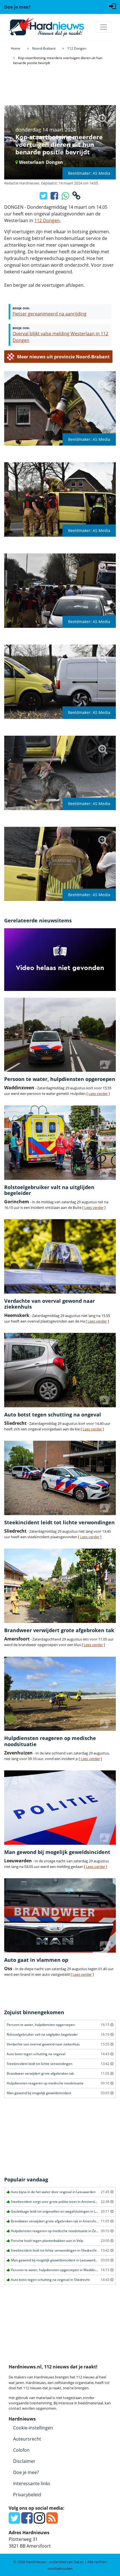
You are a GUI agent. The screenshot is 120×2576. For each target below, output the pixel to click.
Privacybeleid (27, 2495)
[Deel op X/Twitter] (44, 197)
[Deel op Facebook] (55, 197)
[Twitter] (14, 2521)
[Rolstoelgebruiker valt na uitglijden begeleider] (60, 1143)
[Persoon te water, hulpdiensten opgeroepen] (60, 1035)
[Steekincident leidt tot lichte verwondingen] (60, 1478)
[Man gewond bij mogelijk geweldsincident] (60, 1808)
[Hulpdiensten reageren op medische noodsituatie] (60, 1694)
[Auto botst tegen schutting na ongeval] (60, 1370)
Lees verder (98, 1093)
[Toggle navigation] (104, 27)
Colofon (21, 2450)
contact (15, 2408)
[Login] (112, 6)
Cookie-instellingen (33, 2428)
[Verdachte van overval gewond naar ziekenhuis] (60, 1256)
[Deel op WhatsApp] (66, 197)
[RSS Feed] (52, 2521)
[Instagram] (39, 2521)
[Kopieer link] (76, 197)
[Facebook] (27, 2521)
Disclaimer (24, 2461)
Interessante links (32, 2483)
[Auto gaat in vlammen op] (60, 1915)
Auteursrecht (27, 2439)
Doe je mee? (26, 2472)
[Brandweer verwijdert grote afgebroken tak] (60, 1586)
